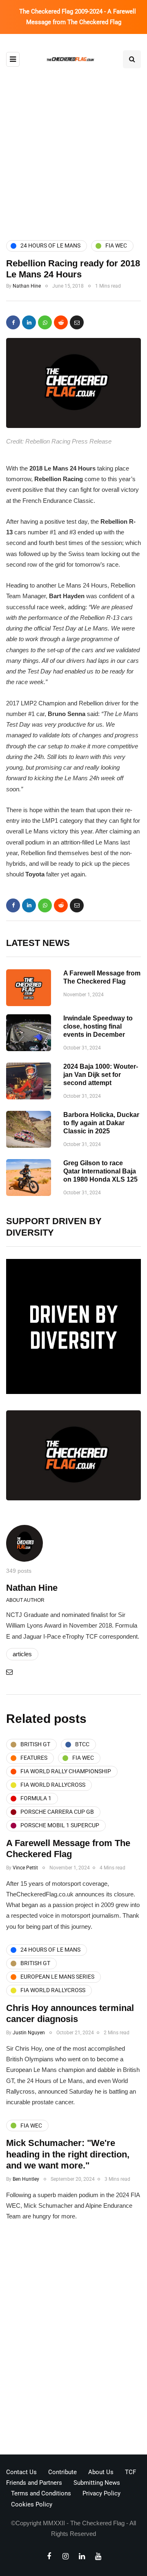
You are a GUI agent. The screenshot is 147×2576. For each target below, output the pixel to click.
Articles (22, 1654)
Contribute (62, 2472)
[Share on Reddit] (61, 322)
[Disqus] (73, 2341)
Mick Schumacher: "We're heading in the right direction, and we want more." (68, 2154)
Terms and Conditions (41, 2493)
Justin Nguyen (29, 2033)
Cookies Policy (32, 2504)
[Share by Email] (77, 322)
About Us (101, 2472)
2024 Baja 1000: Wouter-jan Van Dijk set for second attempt (101, 1075)
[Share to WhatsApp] (45, 322)
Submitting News (97, 2483)
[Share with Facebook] (13, 322)
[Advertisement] (73, 146)
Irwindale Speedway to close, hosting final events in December (98, 1026)
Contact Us (21, 2472)
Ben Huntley (26, 2179)
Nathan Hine (27, 286)
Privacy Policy (101, 2493)
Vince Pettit (25, 1868)
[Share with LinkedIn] (29, 322)
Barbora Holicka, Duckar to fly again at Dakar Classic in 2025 (101, 1123)
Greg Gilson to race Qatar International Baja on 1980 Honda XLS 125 (100, 1171)
